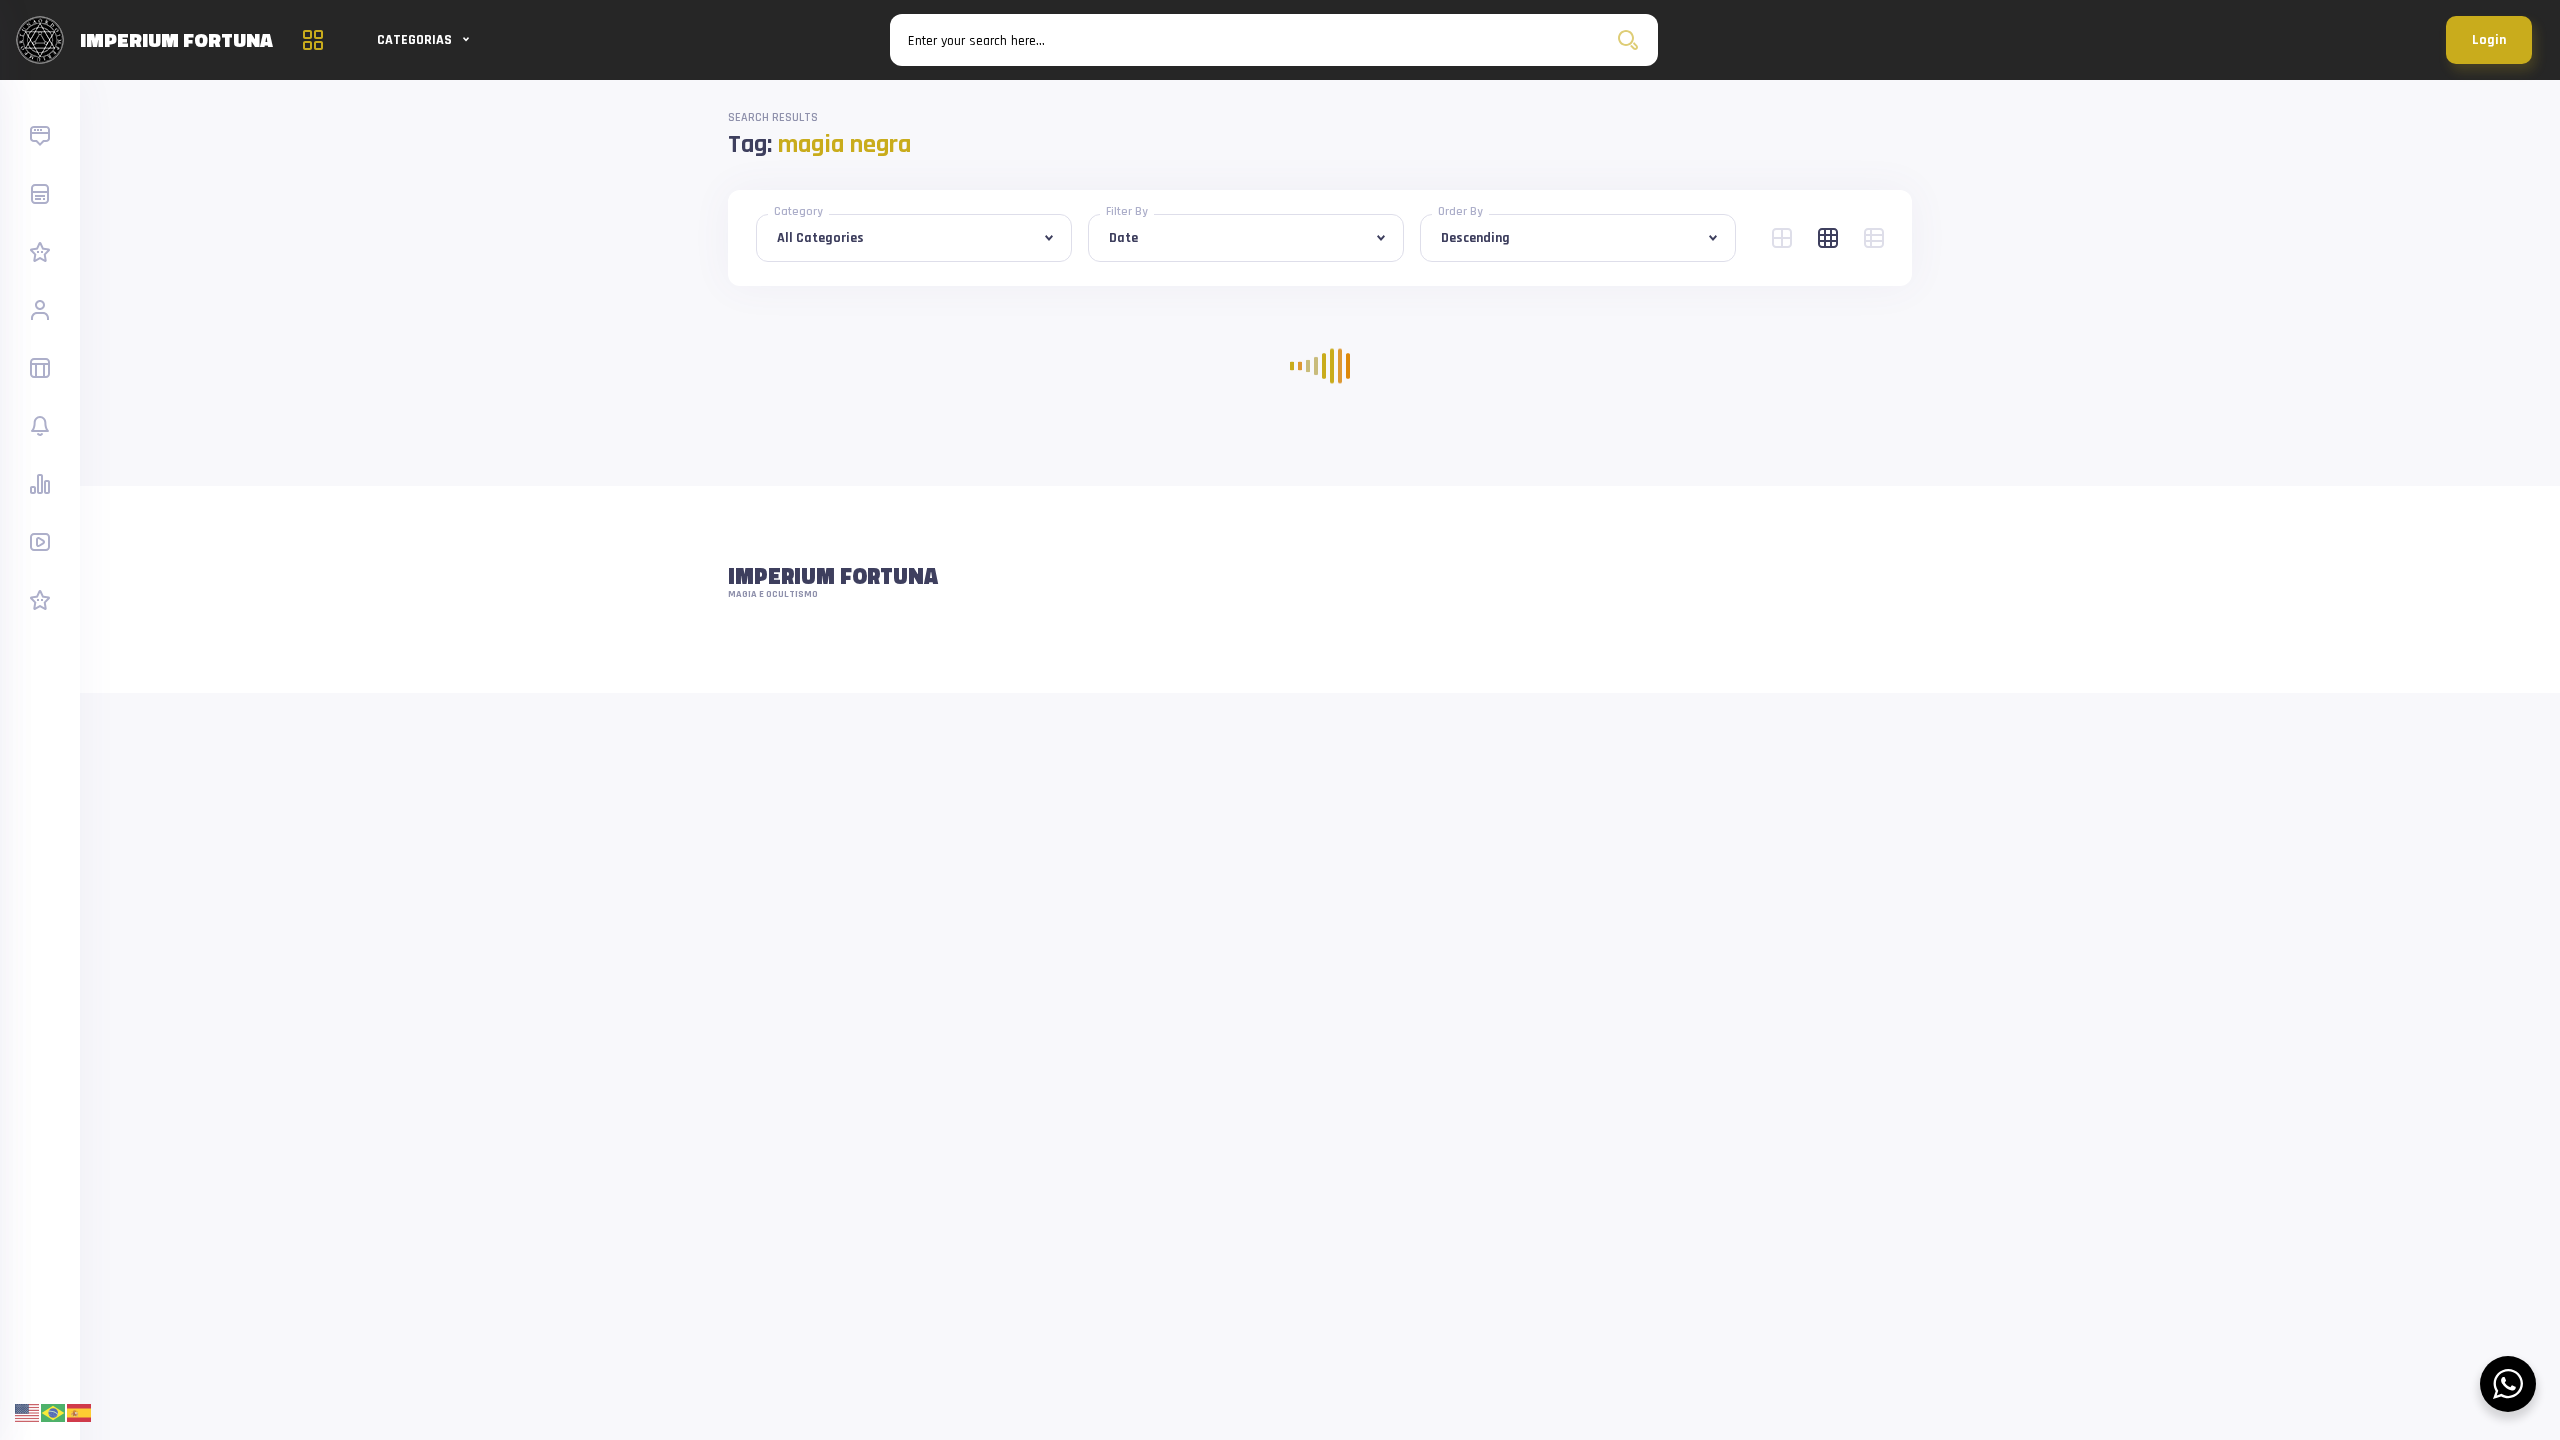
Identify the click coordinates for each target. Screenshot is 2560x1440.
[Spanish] (80, 1412)
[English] (28, 1412)
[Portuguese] (54, 1412)
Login (2489, 40)
